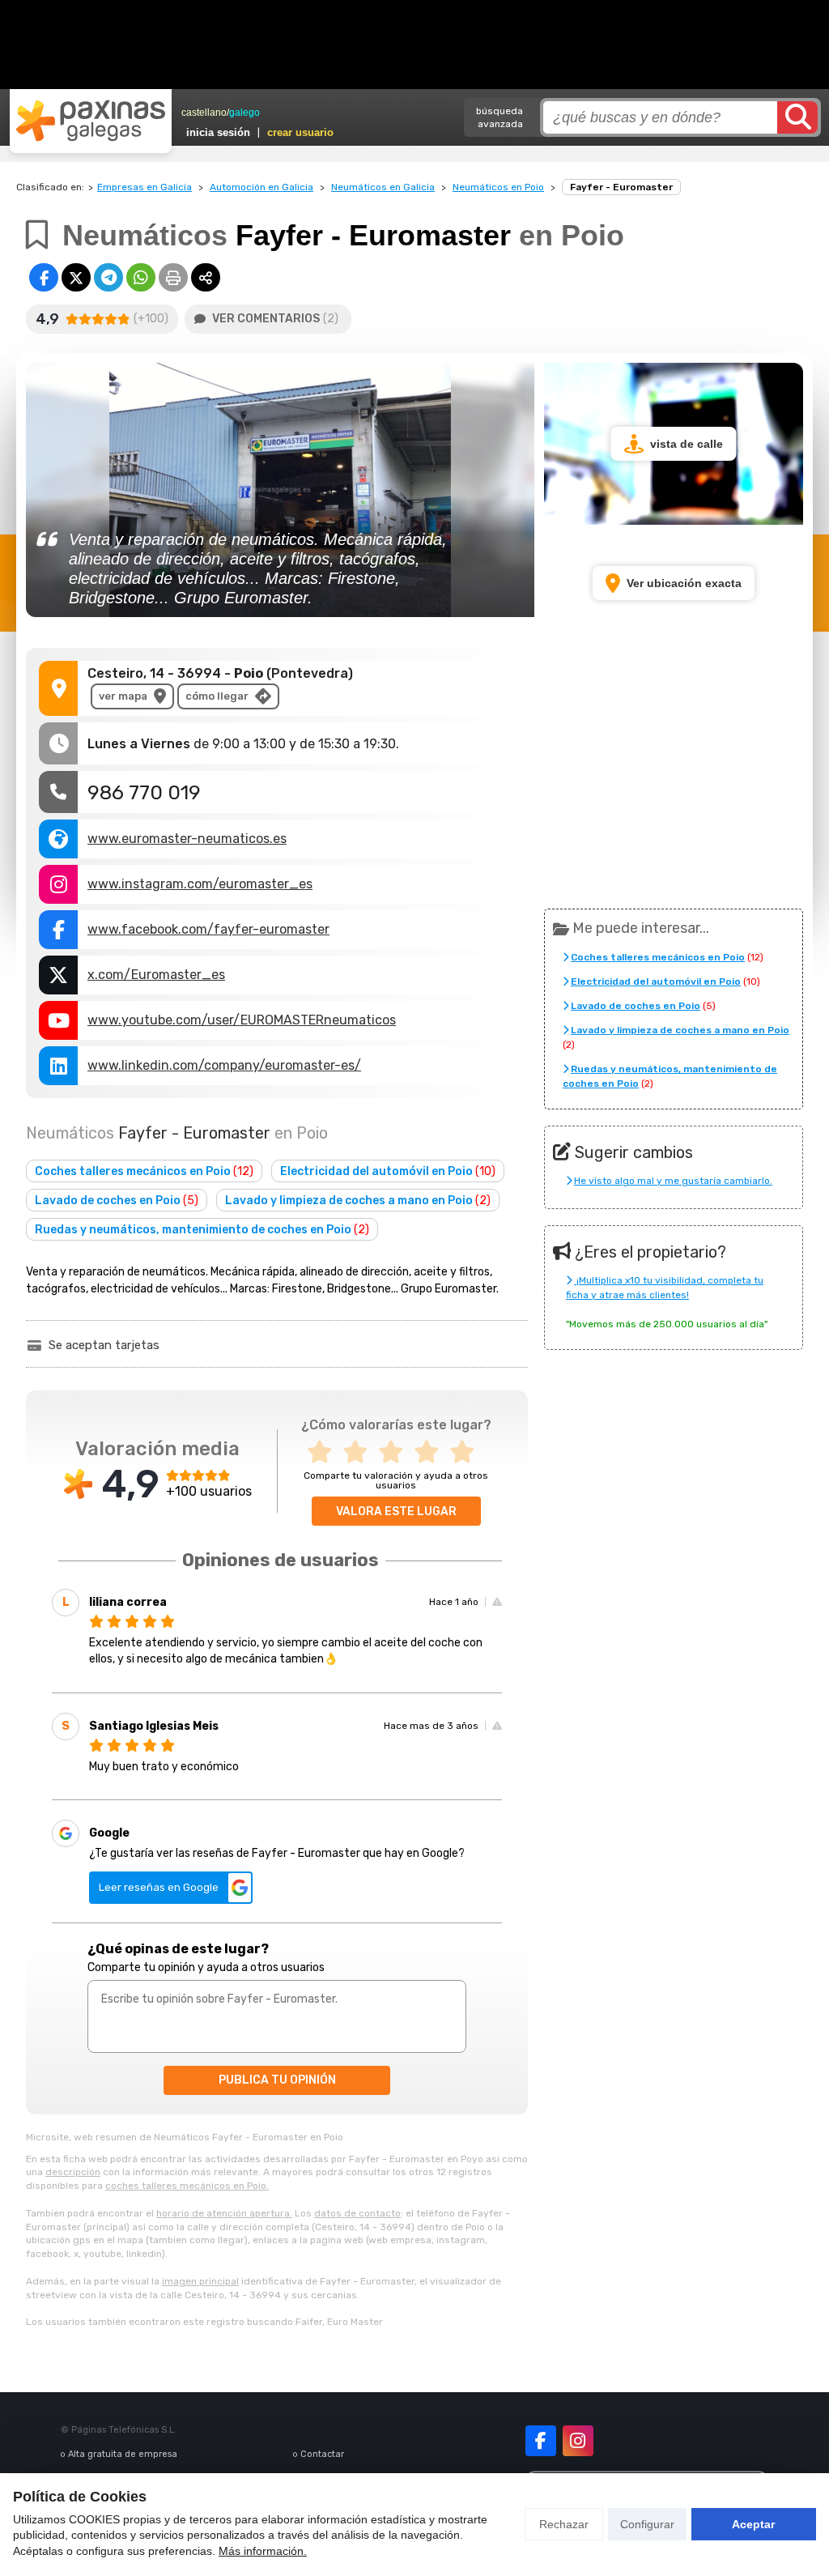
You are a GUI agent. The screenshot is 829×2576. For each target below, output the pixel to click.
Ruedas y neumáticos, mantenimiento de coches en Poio (202, 1230)
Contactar (322, 2454)
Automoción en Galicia (261, 187)
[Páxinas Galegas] (91, 121)
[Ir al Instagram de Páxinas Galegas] (578, 2441)
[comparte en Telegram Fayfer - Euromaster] (108, 277)
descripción (73, 2172)
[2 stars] (360, 1452)
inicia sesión (218, 132)
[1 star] (325, 1452)
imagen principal (200, 2281)
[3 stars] (396, 1452)
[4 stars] (432, 1452)
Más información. (263, 2551)
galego (244, 113)
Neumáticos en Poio (498, 187)
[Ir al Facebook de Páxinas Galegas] (541, 2441)
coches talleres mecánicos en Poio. (187, 2186)
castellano (204, 113)
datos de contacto (357, 2213)
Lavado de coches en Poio (117, 1201)
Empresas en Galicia (145, 187)
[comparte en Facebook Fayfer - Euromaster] (44, 277)
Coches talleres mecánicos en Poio (144, 1171)
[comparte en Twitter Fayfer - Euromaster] (76, 277)
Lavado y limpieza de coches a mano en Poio (358, 1201)
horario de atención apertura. (224, 2213)
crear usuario (300, 132)
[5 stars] (467, 1452)
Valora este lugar (396, 1512)
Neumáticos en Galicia (383, 187)
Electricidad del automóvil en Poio (388, 1171)
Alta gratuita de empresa (123, 2454)
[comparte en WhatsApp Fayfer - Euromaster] (141, 277)
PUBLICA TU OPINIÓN (277, 2080)
